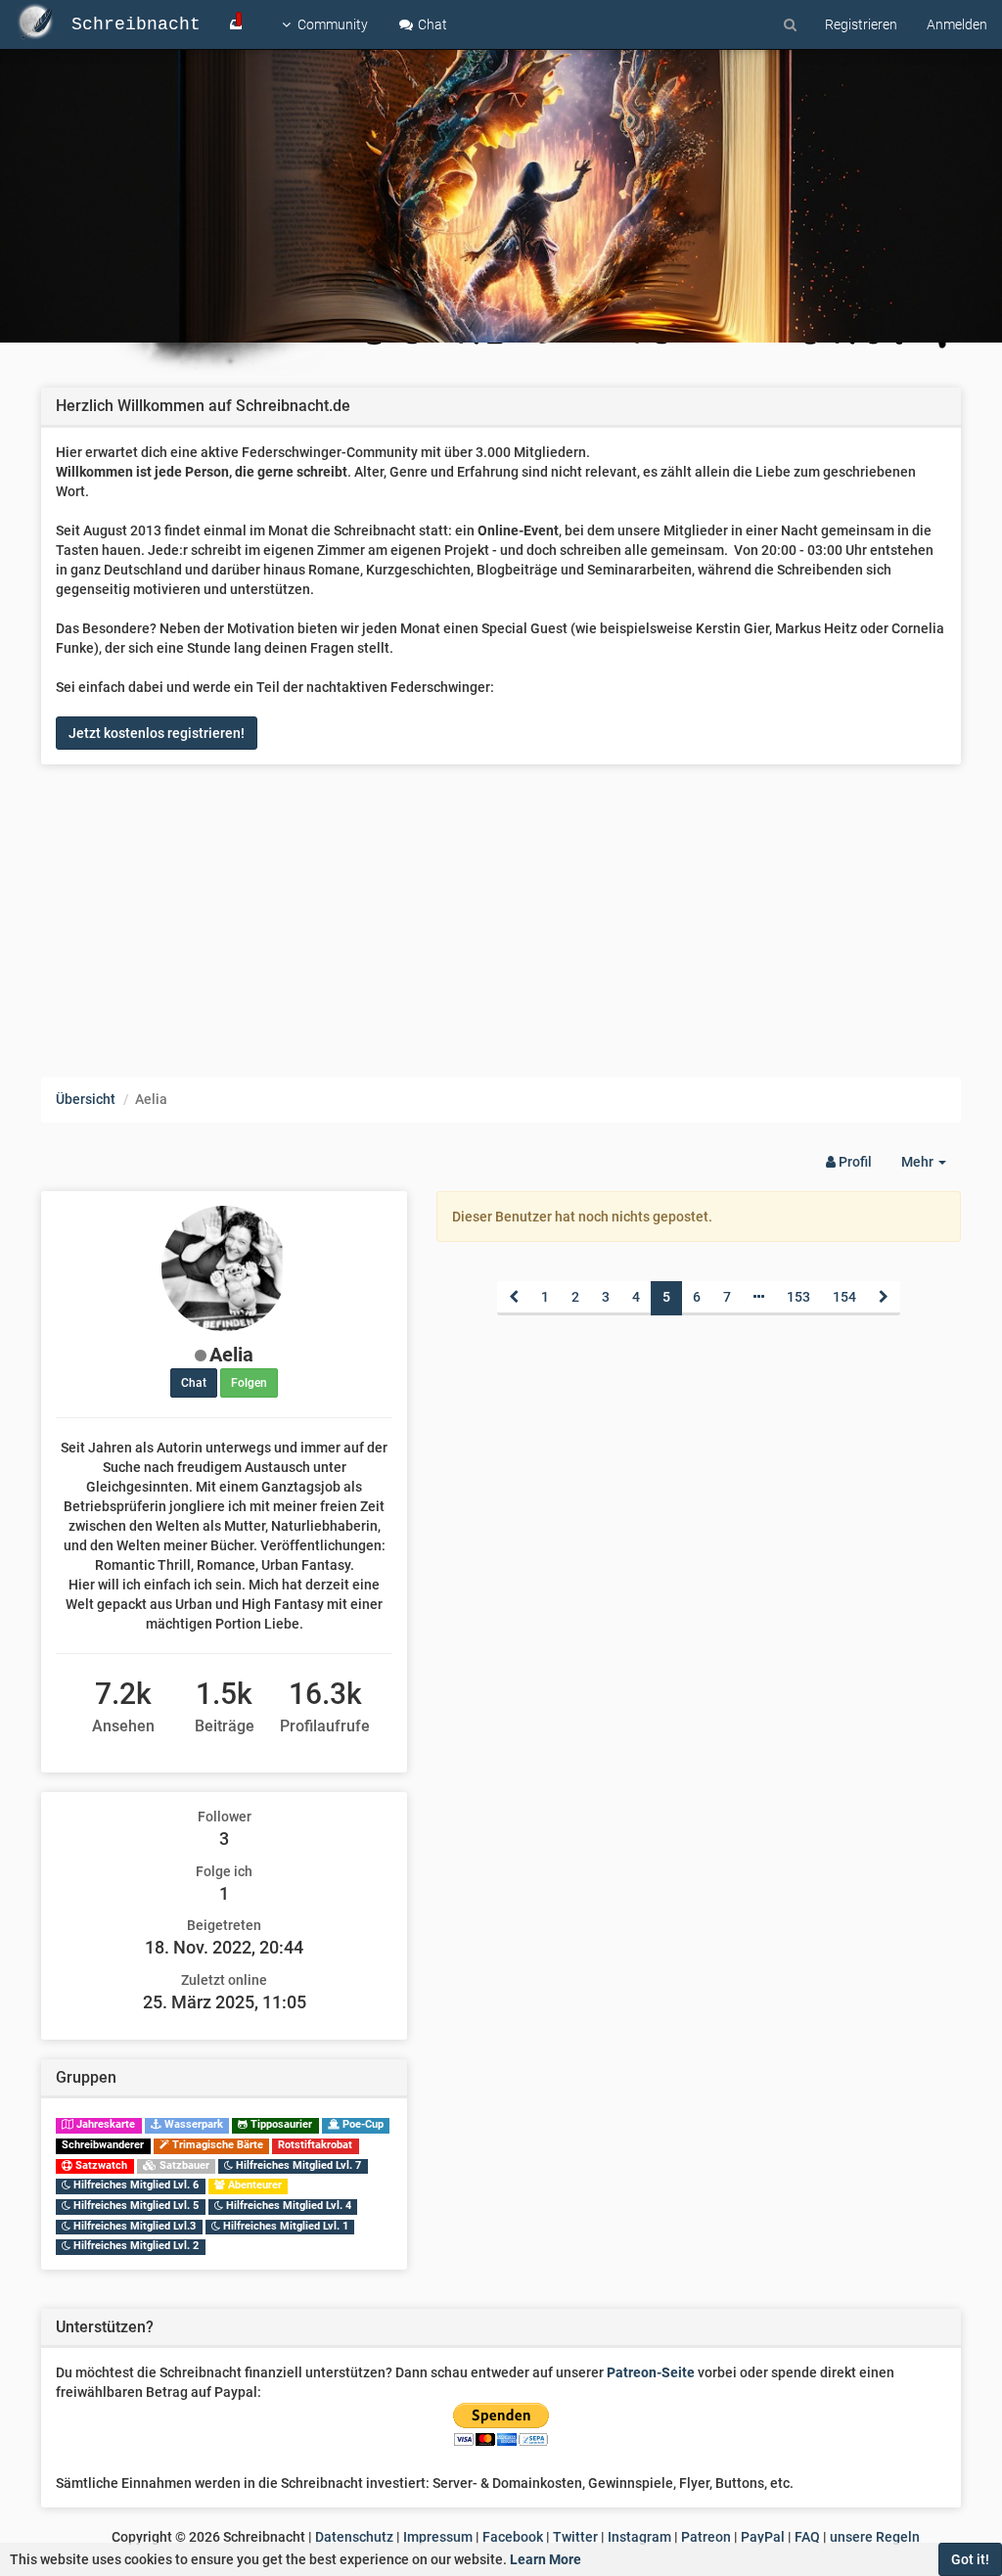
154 (844, 1297)
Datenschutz (354, 2537)
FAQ (807, 2537)
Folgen (249, 1383)
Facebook (513, 2537)
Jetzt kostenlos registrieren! (157, 733)
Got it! (970, 2559)
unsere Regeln (875, 2537)
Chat (431, 24)
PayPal (763, 2537)
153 (798, 1297)
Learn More (546, 2559)
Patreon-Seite (651, 2372)
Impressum (438, 2537)
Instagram (639, 2537)
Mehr (931, 1167)
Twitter (575, 2537)
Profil (854, 1162)
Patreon (706, 2537)
